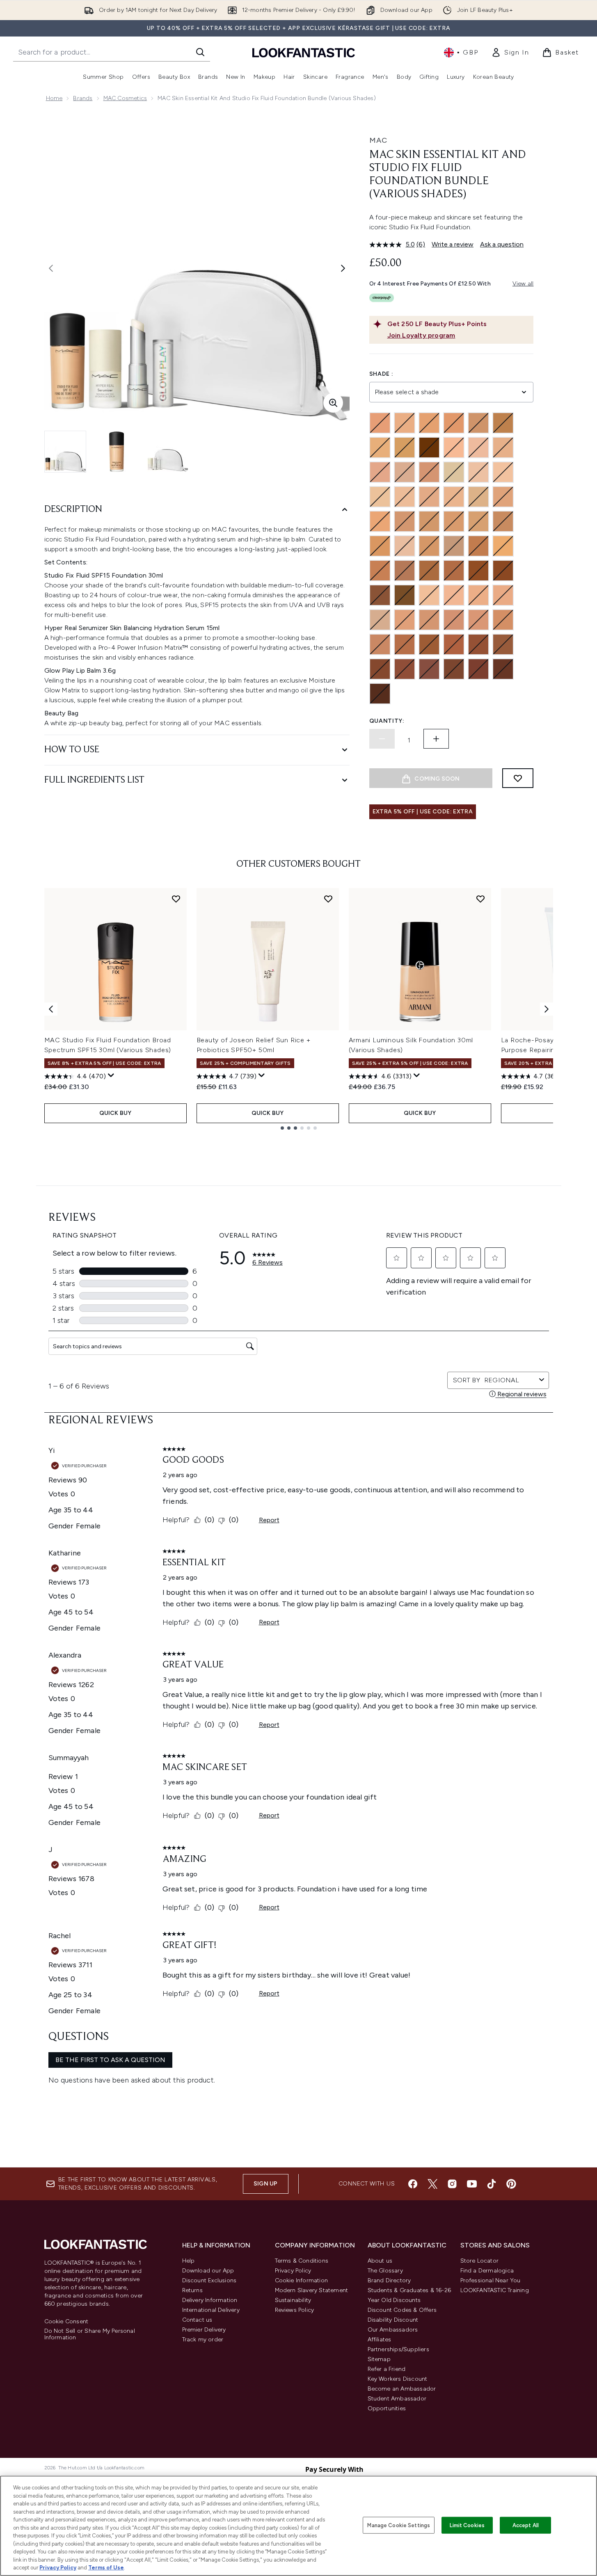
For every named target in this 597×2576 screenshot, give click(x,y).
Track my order (203, 2340)
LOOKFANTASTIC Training (495, 2290)
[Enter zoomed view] (333, 403)
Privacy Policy (293, 2271)
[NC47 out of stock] (454, 571)
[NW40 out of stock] (380, 644)
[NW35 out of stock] (503, 620)
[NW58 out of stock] (503, 669)
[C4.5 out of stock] (429, 423)
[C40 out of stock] (380, 448)
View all (523, 284)
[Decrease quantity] (382, 739)
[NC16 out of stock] (429, 497)
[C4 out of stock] (405, 423)
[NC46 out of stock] (429, 571)
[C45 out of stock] (405, 448)
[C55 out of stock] (429, 448)
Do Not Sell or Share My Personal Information (90, 2334)
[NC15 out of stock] (405, 497)
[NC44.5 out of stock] (503, 546)
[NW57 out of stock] (478, 669)
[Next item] (547, 1009)
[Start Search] (200, 52)
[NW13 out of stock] (454, 595)
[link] (510, 53)
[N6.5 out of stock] (429, 472)
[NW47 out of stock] (503, 644)
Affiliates (380, 2340)
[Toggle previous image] (51, 268)
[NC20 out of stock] (503, 497)
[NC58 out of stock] (380, 595)
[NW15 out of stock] (478, 595)
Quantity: (387, 721)
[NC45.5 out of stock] (405, 571)
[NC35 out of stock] (454, 521)
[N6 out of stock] (405, 472)
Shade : (381, 374)
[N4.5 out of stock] (478, 448)
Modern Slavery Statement (312, 2290)
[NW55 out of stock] (454, 669)
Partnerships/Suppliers (398, 2349)
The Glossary (385, 2271)
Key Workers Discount (398, 2379)
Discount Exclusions (209, 2280)
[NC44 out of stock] (478, 546)
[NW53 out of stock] (429, 669)
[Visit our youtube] (472, 2184)
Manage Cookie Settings (399, 2525)
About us (380, 2261)
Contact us (197, 2320)
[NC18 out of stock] (478, 497)
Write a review (453, 244)
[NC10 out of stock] (478, 472)
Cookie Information (302, 2280)
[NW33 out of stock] (478, 620)
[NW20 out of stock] (380, 620)
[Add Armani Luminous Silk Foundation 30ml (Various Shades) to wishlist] (480, 899)
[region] (298, 2526)
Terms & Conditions (302, 2261)
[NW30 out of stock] (454, 620)
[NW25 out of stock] (429, 620)
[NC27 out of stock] (405, 521)
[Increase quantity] (436, 739)
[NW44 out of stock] (429, 644)
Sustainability (293, 2300)
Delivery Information (210, 2300)
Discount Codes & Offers (402, 2310)
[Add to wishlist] (518, 778)
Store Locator (480, 2261)
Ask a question (502, 244)
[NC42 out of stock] (429, 546)
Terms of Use (106, 2568)
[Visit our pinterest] (511, 2184)
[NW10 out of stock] (429, 595)
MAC (378, 140)
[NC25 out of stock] (380, 521)
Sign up (265, 2184)
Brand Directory (389, 2280)
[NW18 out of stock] (503, 595)
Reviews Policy (295, 2310)
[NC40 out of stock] (380, 546)
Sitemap (379, 2359)
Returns (192, 2290)
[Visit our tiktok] (492, 2184)
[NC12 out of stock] (503, 472)
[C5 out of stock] (454, 423)
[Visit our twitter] (432, 2184)
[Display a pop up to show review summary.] (111, 1076)
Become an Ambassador (402, 2389)
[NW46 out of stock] (478, 644)
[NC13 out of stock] (380, 497)
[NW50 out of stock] (405, 669)
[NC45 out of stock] (380, 571)
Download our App (208, 2271)
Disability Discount (393, 2320)
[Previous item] (51, 1009)
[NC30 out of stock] (429, 521)
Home (54, 98)
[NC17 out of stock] (454, 497)
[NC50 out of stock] (478, 571)
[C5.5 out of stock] (478, 423)
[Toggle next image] (343, 268)
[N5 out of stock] (380, 472)
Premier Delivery (204, 2330)
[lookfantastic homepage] (304, 52)
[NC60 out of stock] (405, 595)
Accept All (526, 2525)
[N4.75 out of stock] (503, 448)
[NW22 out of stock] (405, 620)
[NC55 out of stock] (503, 571)
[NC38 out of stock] (503, 521)
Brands (83, 98)
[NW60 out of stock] (380, 694)
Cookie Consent (66, 2322)
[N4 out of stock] (454, 448)
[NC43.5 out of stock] (454, 546)
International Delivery (211, 2310)
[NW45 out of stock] (454, 644)
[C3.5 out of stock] (380, 423)
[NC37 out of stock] (478, 521)
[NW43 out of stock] (405, 644)
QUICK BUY (116, 1113)
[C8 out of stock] (503, 423)
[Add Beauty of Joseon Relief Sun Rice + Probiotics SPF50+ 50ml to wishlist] (328, 899)
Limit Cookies (467, 2525)
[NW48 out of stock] (380, 669)
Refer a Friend (387, 2369)
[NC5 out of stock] (454, 472)
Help (189, 2261)
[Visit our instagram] (452, 2184)
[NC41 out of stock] (405, 546)
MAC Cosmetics (125, 98)
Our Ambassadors (393, 2330)
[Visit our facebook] (413, 2184)
